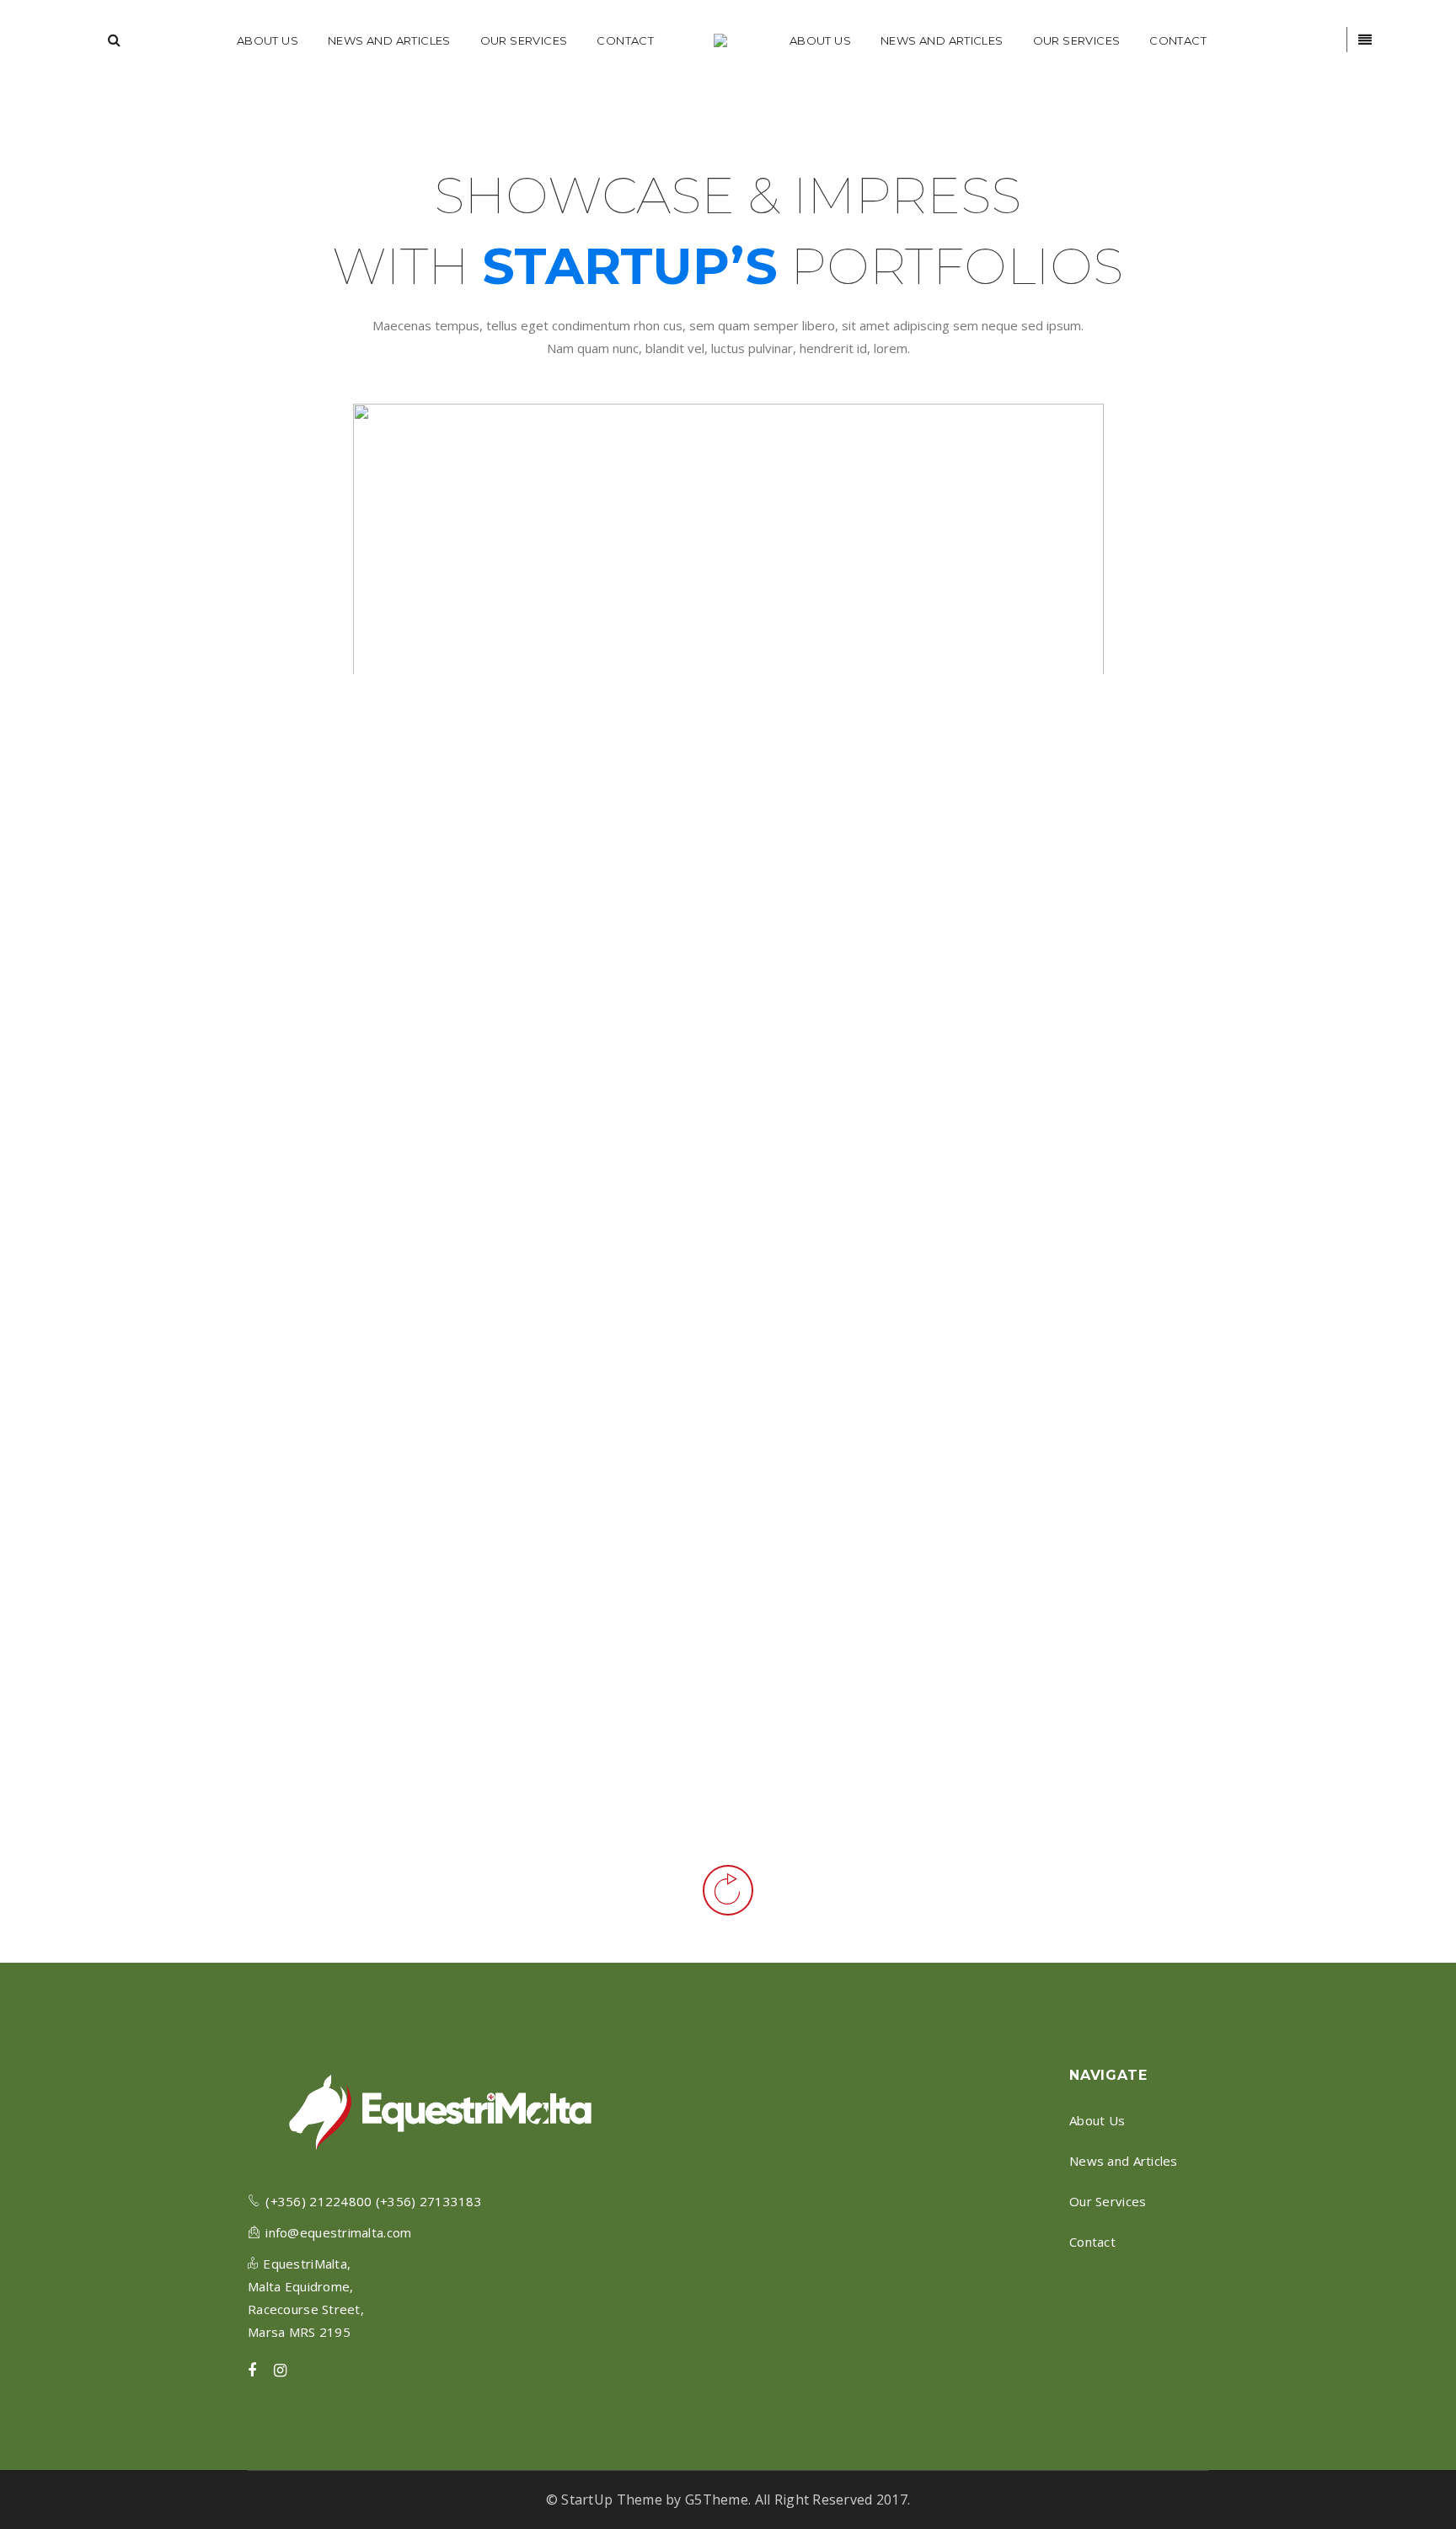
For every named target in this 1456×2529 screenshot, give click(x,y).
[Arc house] (568, 1690)
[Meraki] (1287, 801)
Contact (1092, 2242)
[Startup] (208, 1520)
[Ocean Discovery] (1287, 1642)
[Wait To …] (928, 1473)
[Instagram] (280, 2371)
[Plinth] (1287, 1215)
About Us (1097, 2120)
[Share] (169, 871)
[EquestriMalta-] (722, 40)
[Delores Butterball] (208, 1230)
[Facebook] (252, 2371)
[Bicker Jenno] (568, 972)
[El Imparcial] (568, 1400)
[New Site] (928, 1160)
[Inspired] (928, 871)
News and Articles (1124, 2161)
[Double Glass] (208, 871)
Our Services (1108, 2201)
